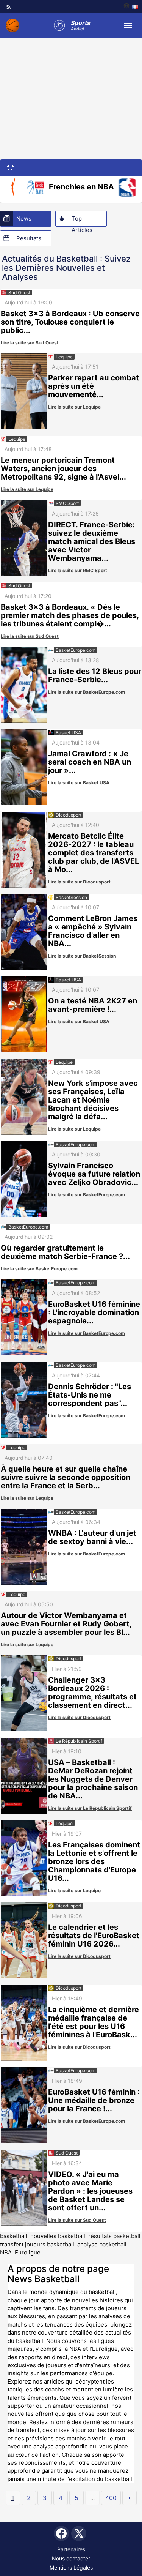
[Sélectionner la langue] (131, 7)
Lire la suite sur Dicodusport (79, 882)
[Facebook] (61, 2533)
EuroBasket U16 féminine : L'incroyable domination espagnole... (94, 1312)
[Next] (130, 2498)
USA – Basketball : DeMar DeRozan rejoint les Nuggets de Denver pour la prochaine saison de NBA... (93, 1779)
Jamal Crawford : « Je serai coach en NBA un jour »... (90, 762)
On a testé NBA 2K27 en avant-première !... (93, 1005)
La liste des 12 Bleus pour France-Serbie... (95, 675)
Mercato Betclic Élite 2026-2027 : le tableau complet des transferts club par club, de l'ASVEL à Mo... (94, 853)
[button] (11, 167)
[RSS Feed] (9, 7)
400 (111, 2498)
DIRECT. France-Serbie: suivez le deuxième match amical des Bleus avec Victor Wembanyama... (92, 541)
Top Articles (82, 221)
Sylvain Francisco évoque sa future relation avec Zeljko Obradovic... (94, 1174)
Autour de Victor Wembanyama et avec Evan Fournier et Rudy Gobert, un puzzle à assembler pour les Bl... (66, 1624)
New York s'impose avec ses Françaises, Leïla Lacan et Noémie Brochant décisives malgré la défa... (93, 1100)
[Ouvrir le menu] (128, 25)
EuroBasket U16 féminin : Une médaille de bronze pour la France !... (94, 2100)
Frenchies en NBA (81, 187)
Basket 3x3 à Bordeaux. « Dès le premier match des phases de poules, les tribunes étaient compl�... (70, 615)
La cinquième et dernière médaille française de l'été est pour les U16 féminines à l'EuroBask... (94, 2022)
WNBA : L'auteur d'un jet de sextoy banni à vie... (92, 1537)
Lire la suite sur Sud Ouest (30, 343)
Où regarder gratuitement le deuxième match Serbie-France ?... (65, 1252)
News (24, 218)
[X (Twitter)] (79, 2533)
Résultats (29, 238)
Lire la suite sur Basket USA (79, 783)
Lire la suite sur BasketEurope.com (87, 692)
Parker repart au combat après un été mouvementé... (94, 386)
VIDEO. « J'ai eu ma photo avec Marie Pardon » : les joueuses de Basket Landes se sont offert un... (90, 2191)
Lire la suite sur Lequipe (74, 407)
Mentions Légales (71, 2567)
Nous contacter (71, 2558)
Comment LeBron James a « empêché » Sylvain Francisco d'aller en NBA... (93, 931)
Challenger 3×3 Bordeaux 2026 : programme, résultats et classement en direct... (92, 1693)
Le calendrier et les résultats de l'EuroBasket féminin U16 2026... (94, 1936)
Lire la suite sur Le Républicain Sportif (90, 1808)
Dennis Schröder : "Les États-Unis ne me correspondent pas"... (90, 1395)
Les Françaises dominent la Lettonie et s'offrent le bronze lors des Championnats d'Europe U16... (94, 1861)
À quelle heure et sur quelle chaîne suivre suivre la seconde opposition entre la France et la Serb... (66, 1477)
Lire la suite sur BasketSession (82, 956)
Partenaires (71, 2549)
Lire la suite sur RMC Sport (78, 570)
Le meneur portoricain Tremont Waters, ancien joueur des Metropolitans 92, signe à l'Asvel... (63, 469)
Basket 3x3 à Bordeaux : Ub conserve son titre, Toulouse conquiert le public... (70, 322)
